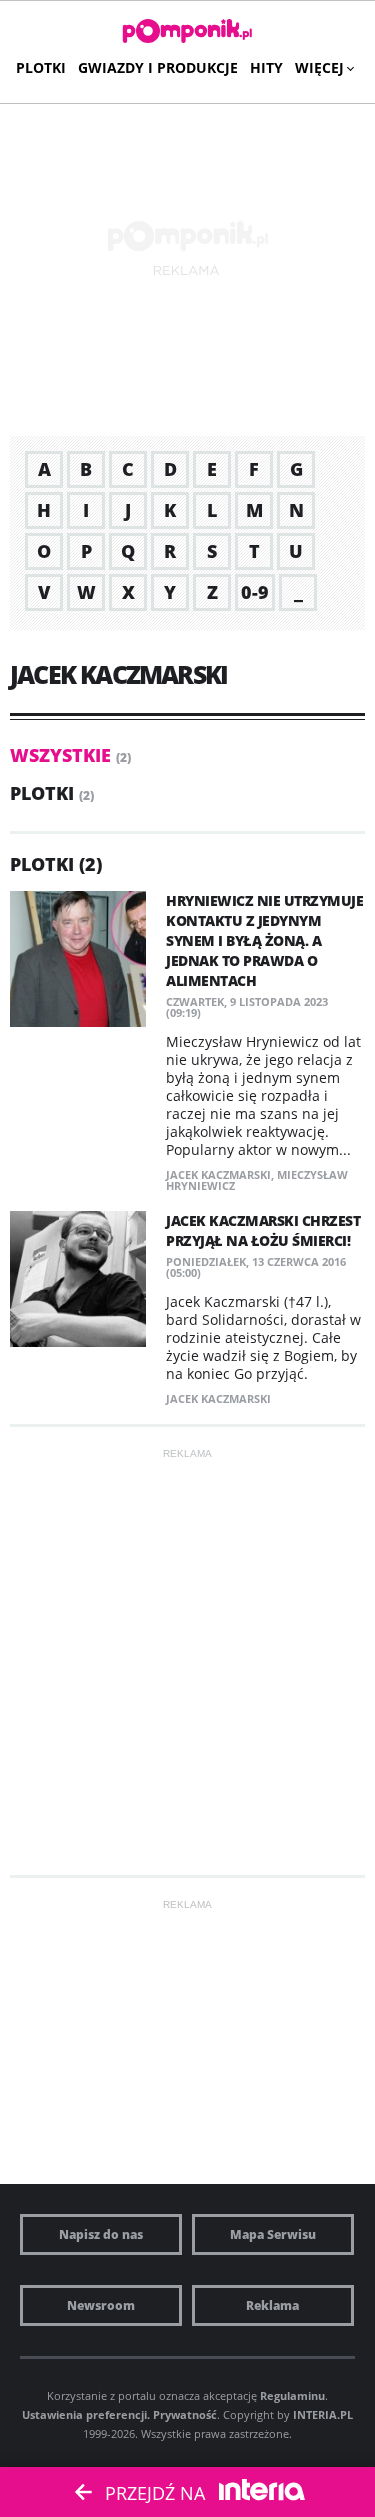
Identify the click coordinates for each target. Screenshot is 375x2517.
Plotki (41, 67)
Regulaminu (292, 2395)
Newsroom (101, 2305)
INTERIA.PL (323, 2414)
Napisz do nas (101, 2234)
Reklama (272, 2305)
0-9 (255, 592)
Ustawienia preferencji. (86, 2414)
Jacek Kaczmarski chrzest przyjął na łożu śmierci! (263, 1230)
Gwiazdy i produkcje (158, 67)
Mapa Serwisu (273, 2234)
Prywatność (185, 2414)
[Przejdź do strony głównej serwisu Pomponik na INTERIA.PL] (187, 32)
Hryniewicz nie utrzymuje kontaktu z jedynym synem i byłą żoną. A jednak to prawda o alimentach (264, 940)
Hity (266, 67)
